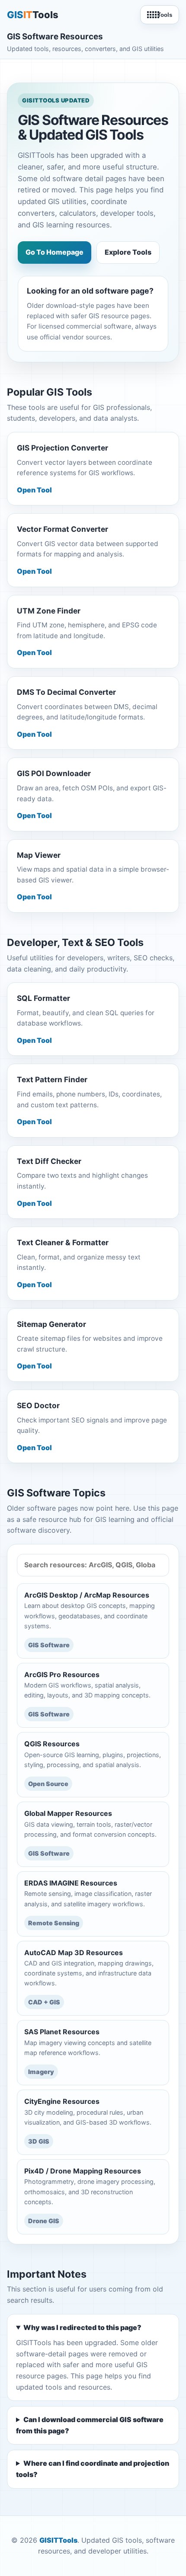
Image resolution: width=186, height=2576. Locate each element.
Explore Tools (128, 252)
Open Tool (34, 490)
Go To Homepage (55, 252)
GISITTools (58, 2540)
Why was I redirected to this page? (82, 2327)
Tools (165, 15)
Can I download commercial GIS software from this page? (90, 2425)
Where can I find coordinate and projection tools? (93, 2469)
